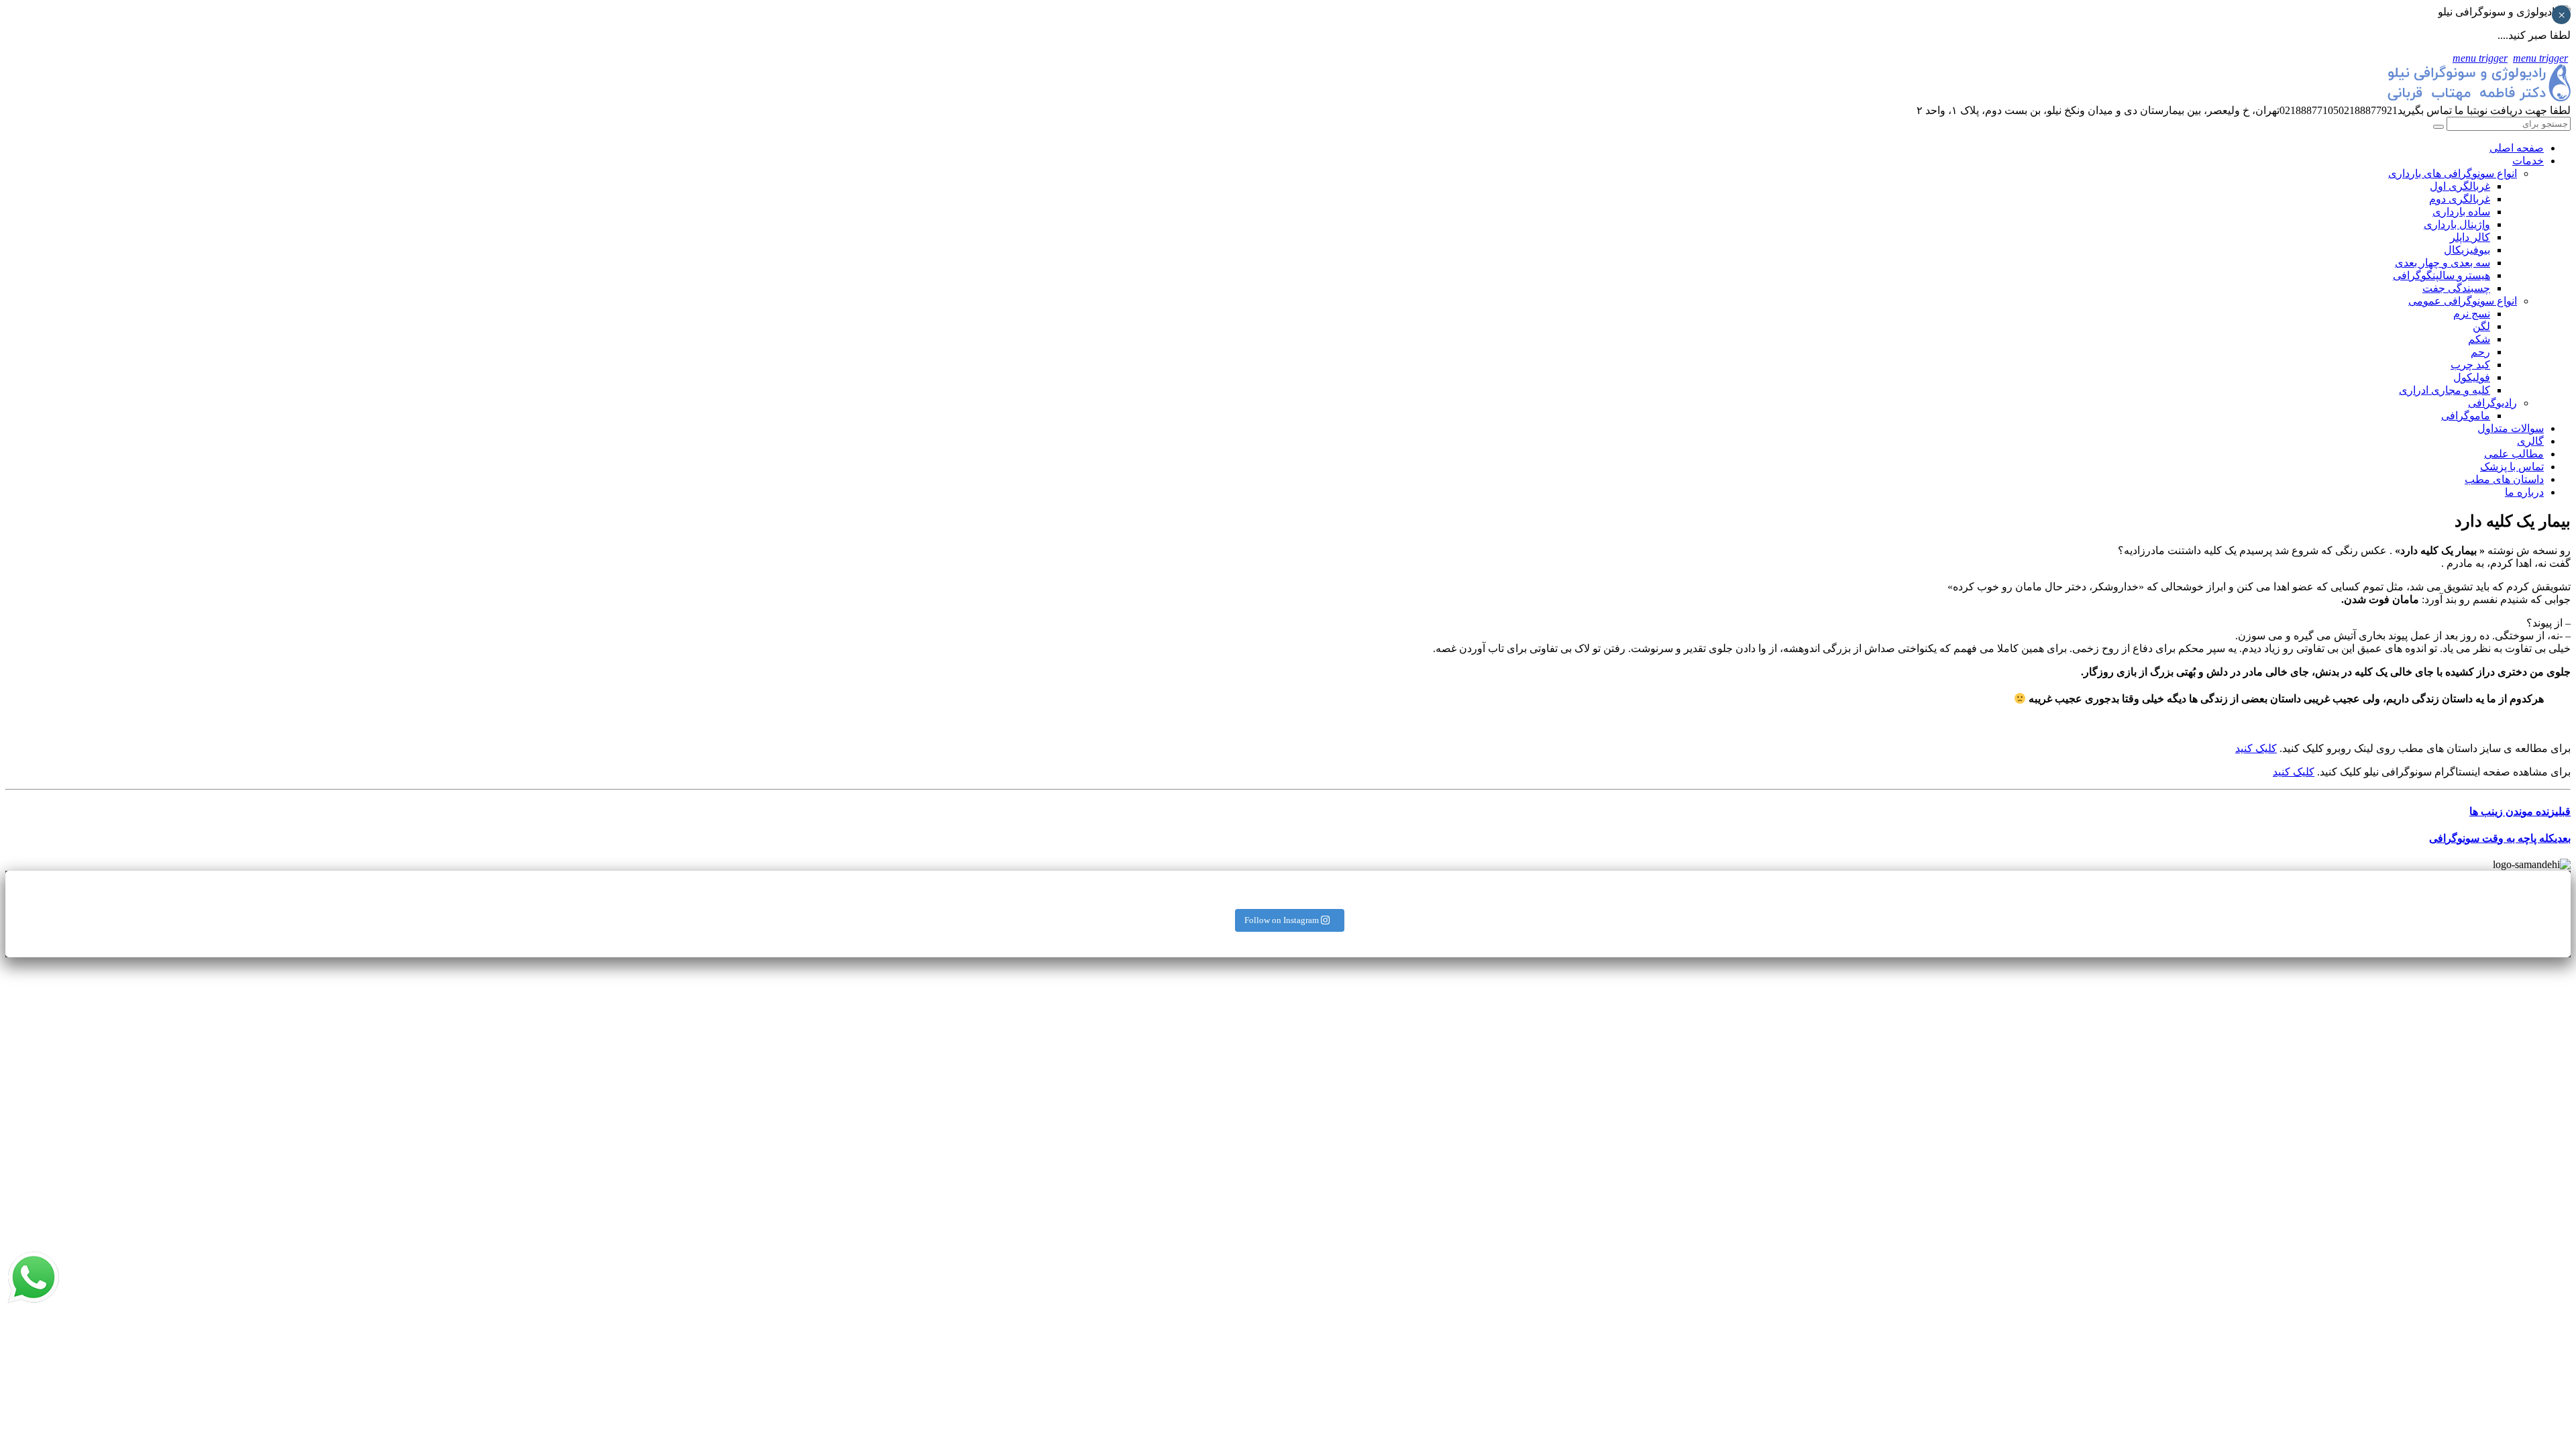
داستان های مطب (2504, 479)
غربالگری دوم (2460, 199)
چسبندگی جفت (2456, 288)
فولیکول (2472, 377)
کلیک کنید (2256, 748)
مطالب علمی (2514, 454)
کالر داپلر (2470, 237)
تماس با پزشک (2512, 467)
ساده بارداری (2461, 212)
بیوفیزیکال (2467, 250)
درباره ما (2524, 492)
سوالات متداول (2511, 428)
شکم (2479, 339)
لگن (2481, 326)
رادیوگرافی (2492, 403)
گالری (2530, 441)
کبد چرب (2470, 365)
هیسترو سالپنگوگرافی (2441, 275)
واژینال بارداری (2457, 224)
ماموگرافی (2466, 416)
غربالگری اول (2460, 186)
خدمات (2528, 161)
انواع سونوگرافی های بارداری (2453, 173)
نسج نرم (2472, 314)
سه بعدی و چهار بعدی (2443, 263)
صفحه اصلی (2517, 148)
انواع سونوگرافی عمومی (2463, 301)
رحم (2480, 352)
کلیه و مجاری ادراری (2445, 390)
